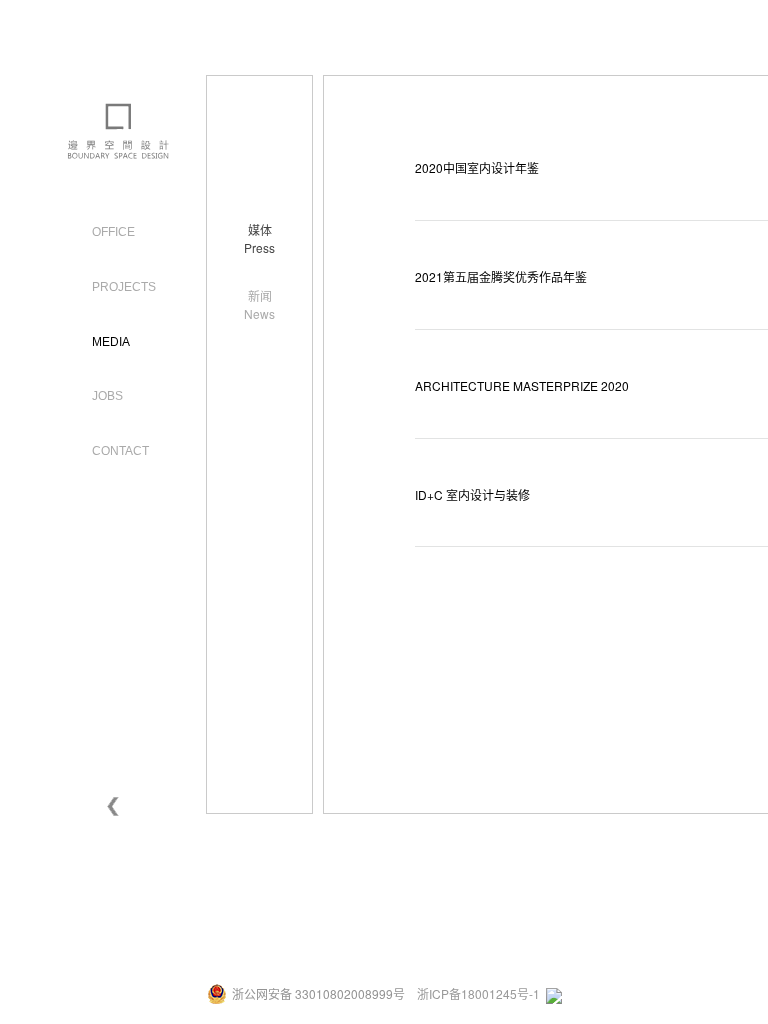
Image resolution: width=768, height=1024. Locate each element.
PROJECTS (124, 287)
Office (113, 232)
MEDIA (111, 342)
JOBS (107, 396)
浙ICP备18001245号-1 (478, 993)
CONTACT (120, 451)
